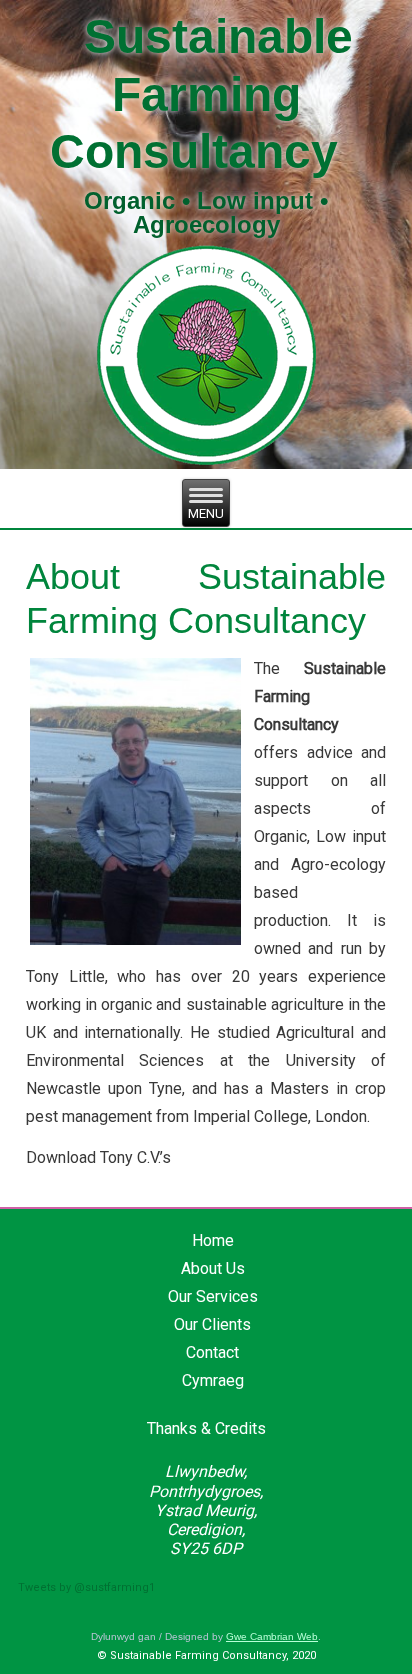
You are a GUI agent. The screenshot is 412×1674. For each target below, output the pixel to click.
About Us (213, 1268)
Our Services (213, 1296)
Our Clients (212, 1324)
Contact (212, 1352)
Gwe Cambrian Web (272, 1636)
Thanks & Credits (206, 1428)
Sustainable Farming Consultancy (202, 94)
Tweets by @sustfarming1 (86, 1587)
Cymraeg (213, 1380)
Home (213, 1240)
